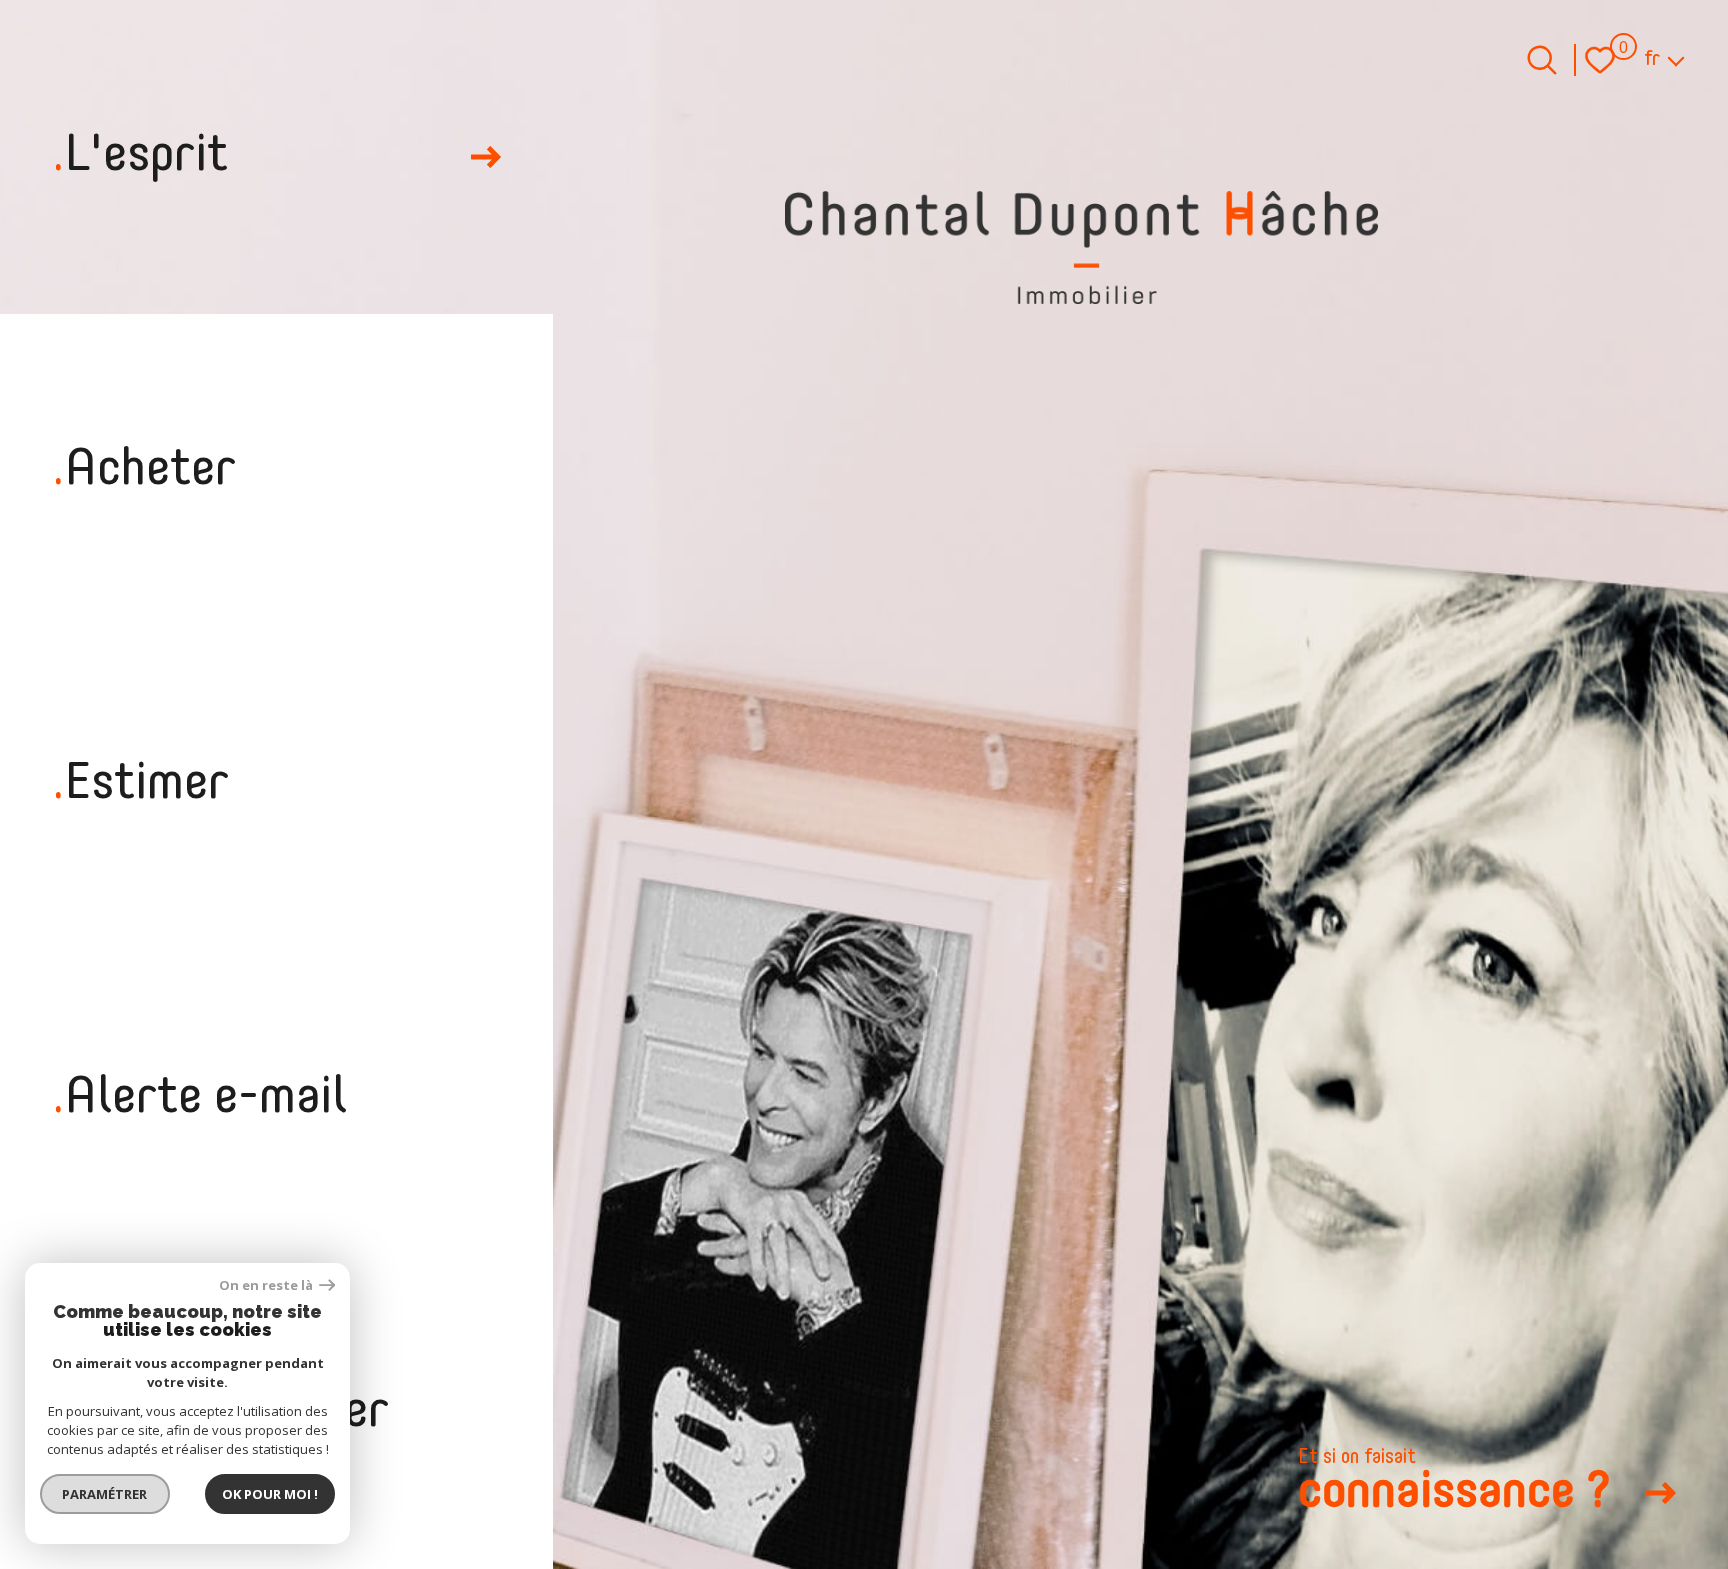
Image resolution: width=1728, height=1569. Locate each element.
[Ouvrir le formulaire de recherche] (1542, 60)
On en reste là (267, 1285)
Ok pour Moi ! (270, 1494)
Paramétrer (105, 1494)
